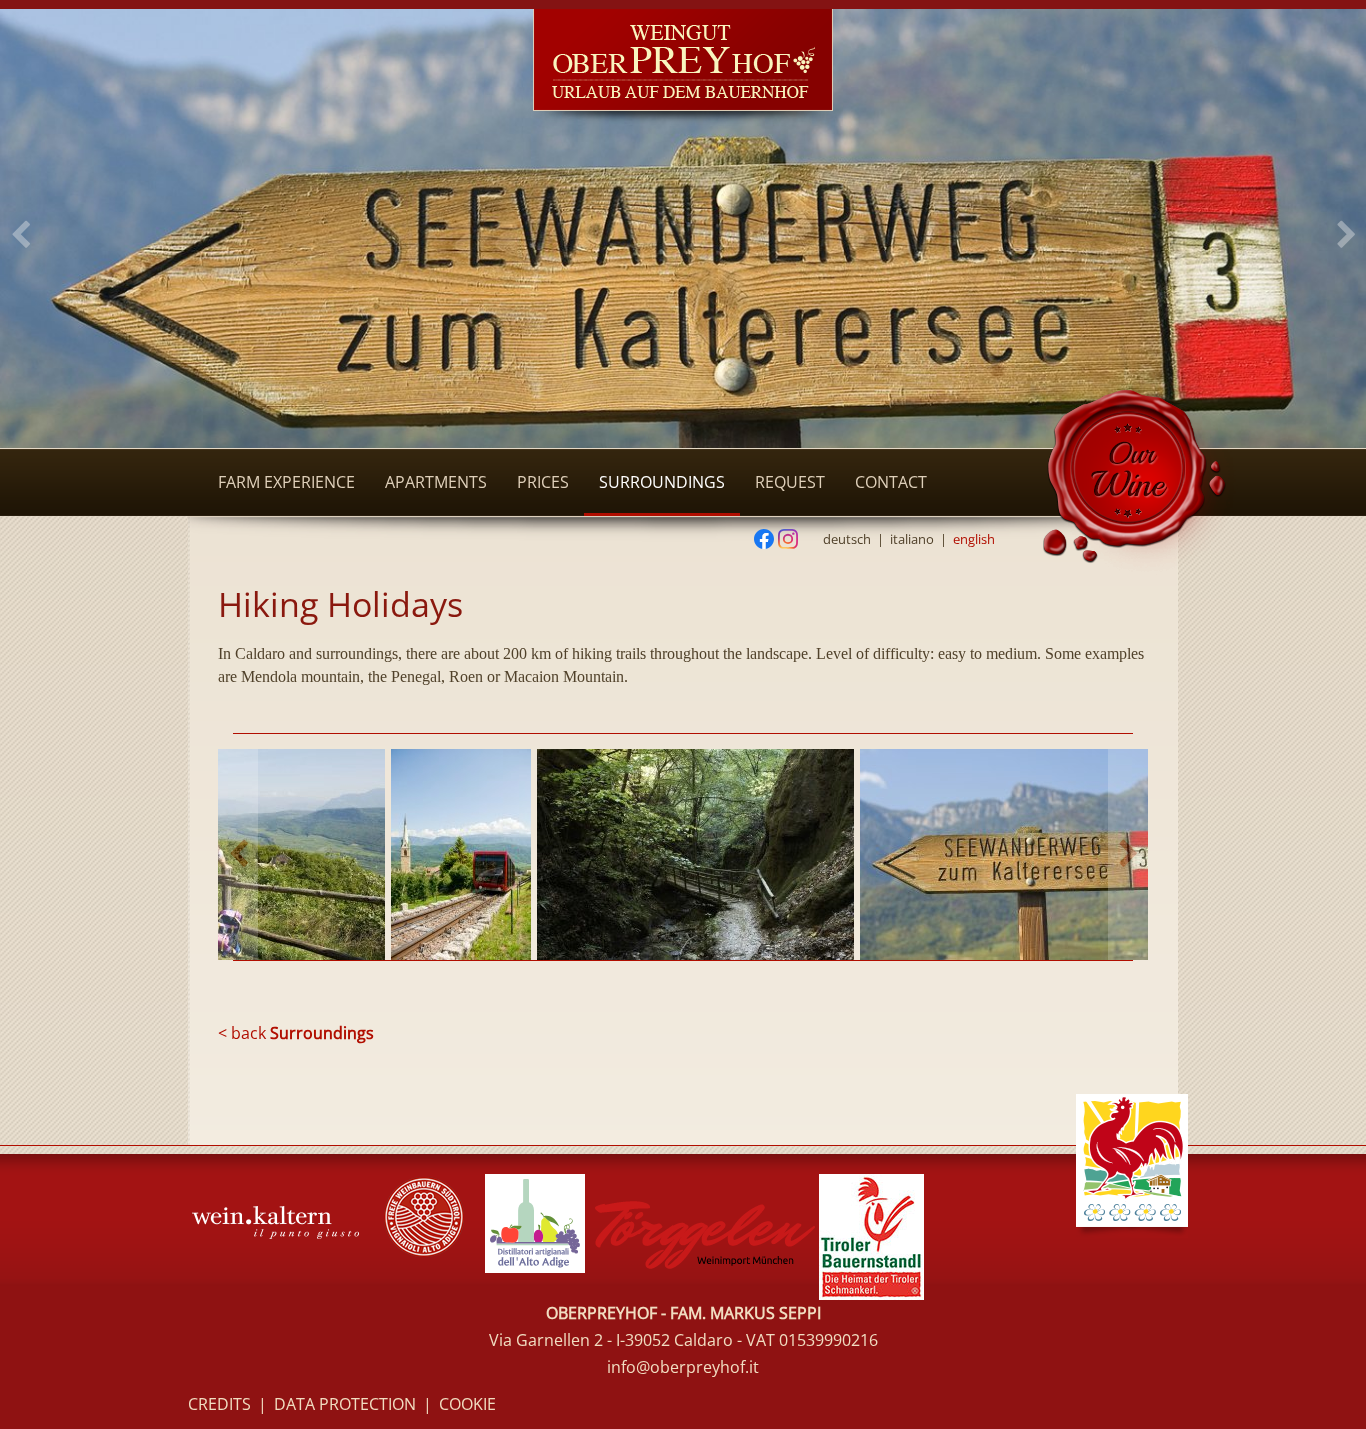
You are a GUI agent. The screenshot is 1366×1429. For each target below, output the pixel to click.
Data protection (345, 1404)
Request (790, 482)
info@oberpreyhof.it (683, 1367)
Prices (543, 482)
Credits (219, 1404)
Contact (891, 482)
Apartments (436, 482)
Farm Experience (286, 482)
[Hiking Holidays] (488, 854)
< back (296, 1033)
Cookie (467, 1404)
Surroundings (662, 482)
